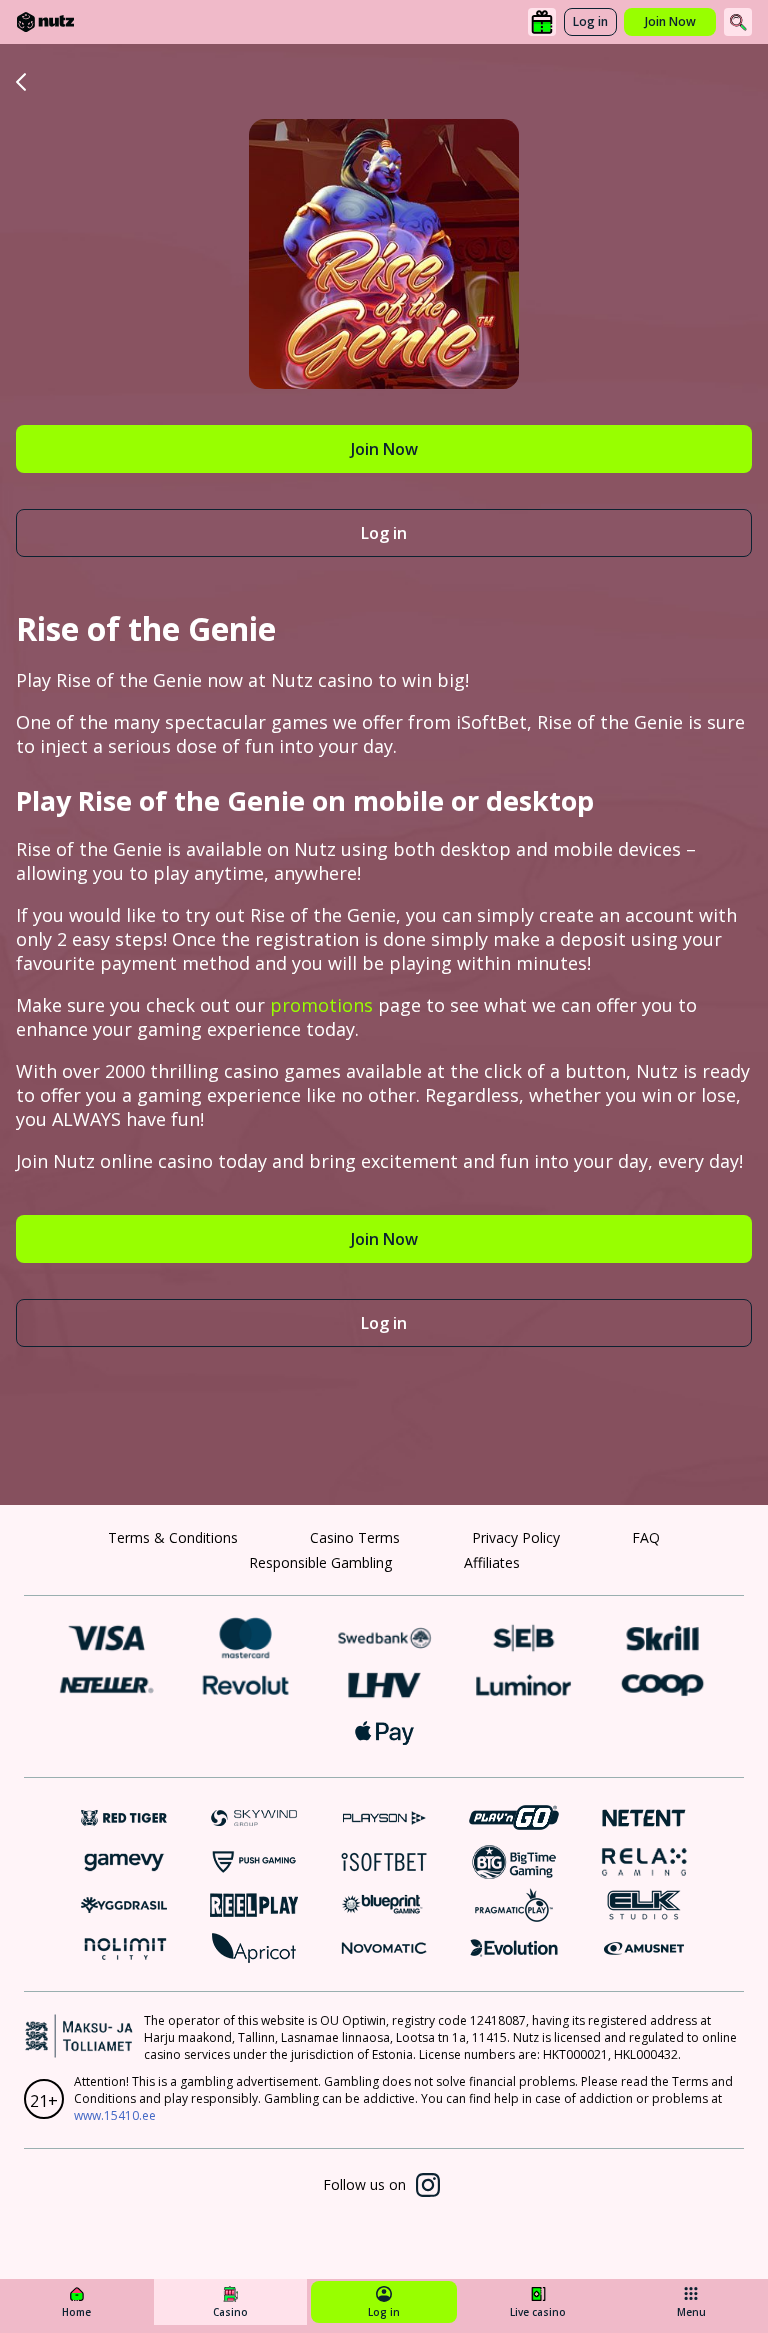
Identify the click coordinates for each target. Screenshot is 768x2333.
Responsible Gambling (320, 1562)
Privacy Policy (516, 1537)
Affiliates (492, 1562)
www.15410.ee (115, 2115)
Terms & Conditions (173, 1537)
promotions (321, 1005)
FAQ (646, 1537)
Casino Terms (355, 1537)
